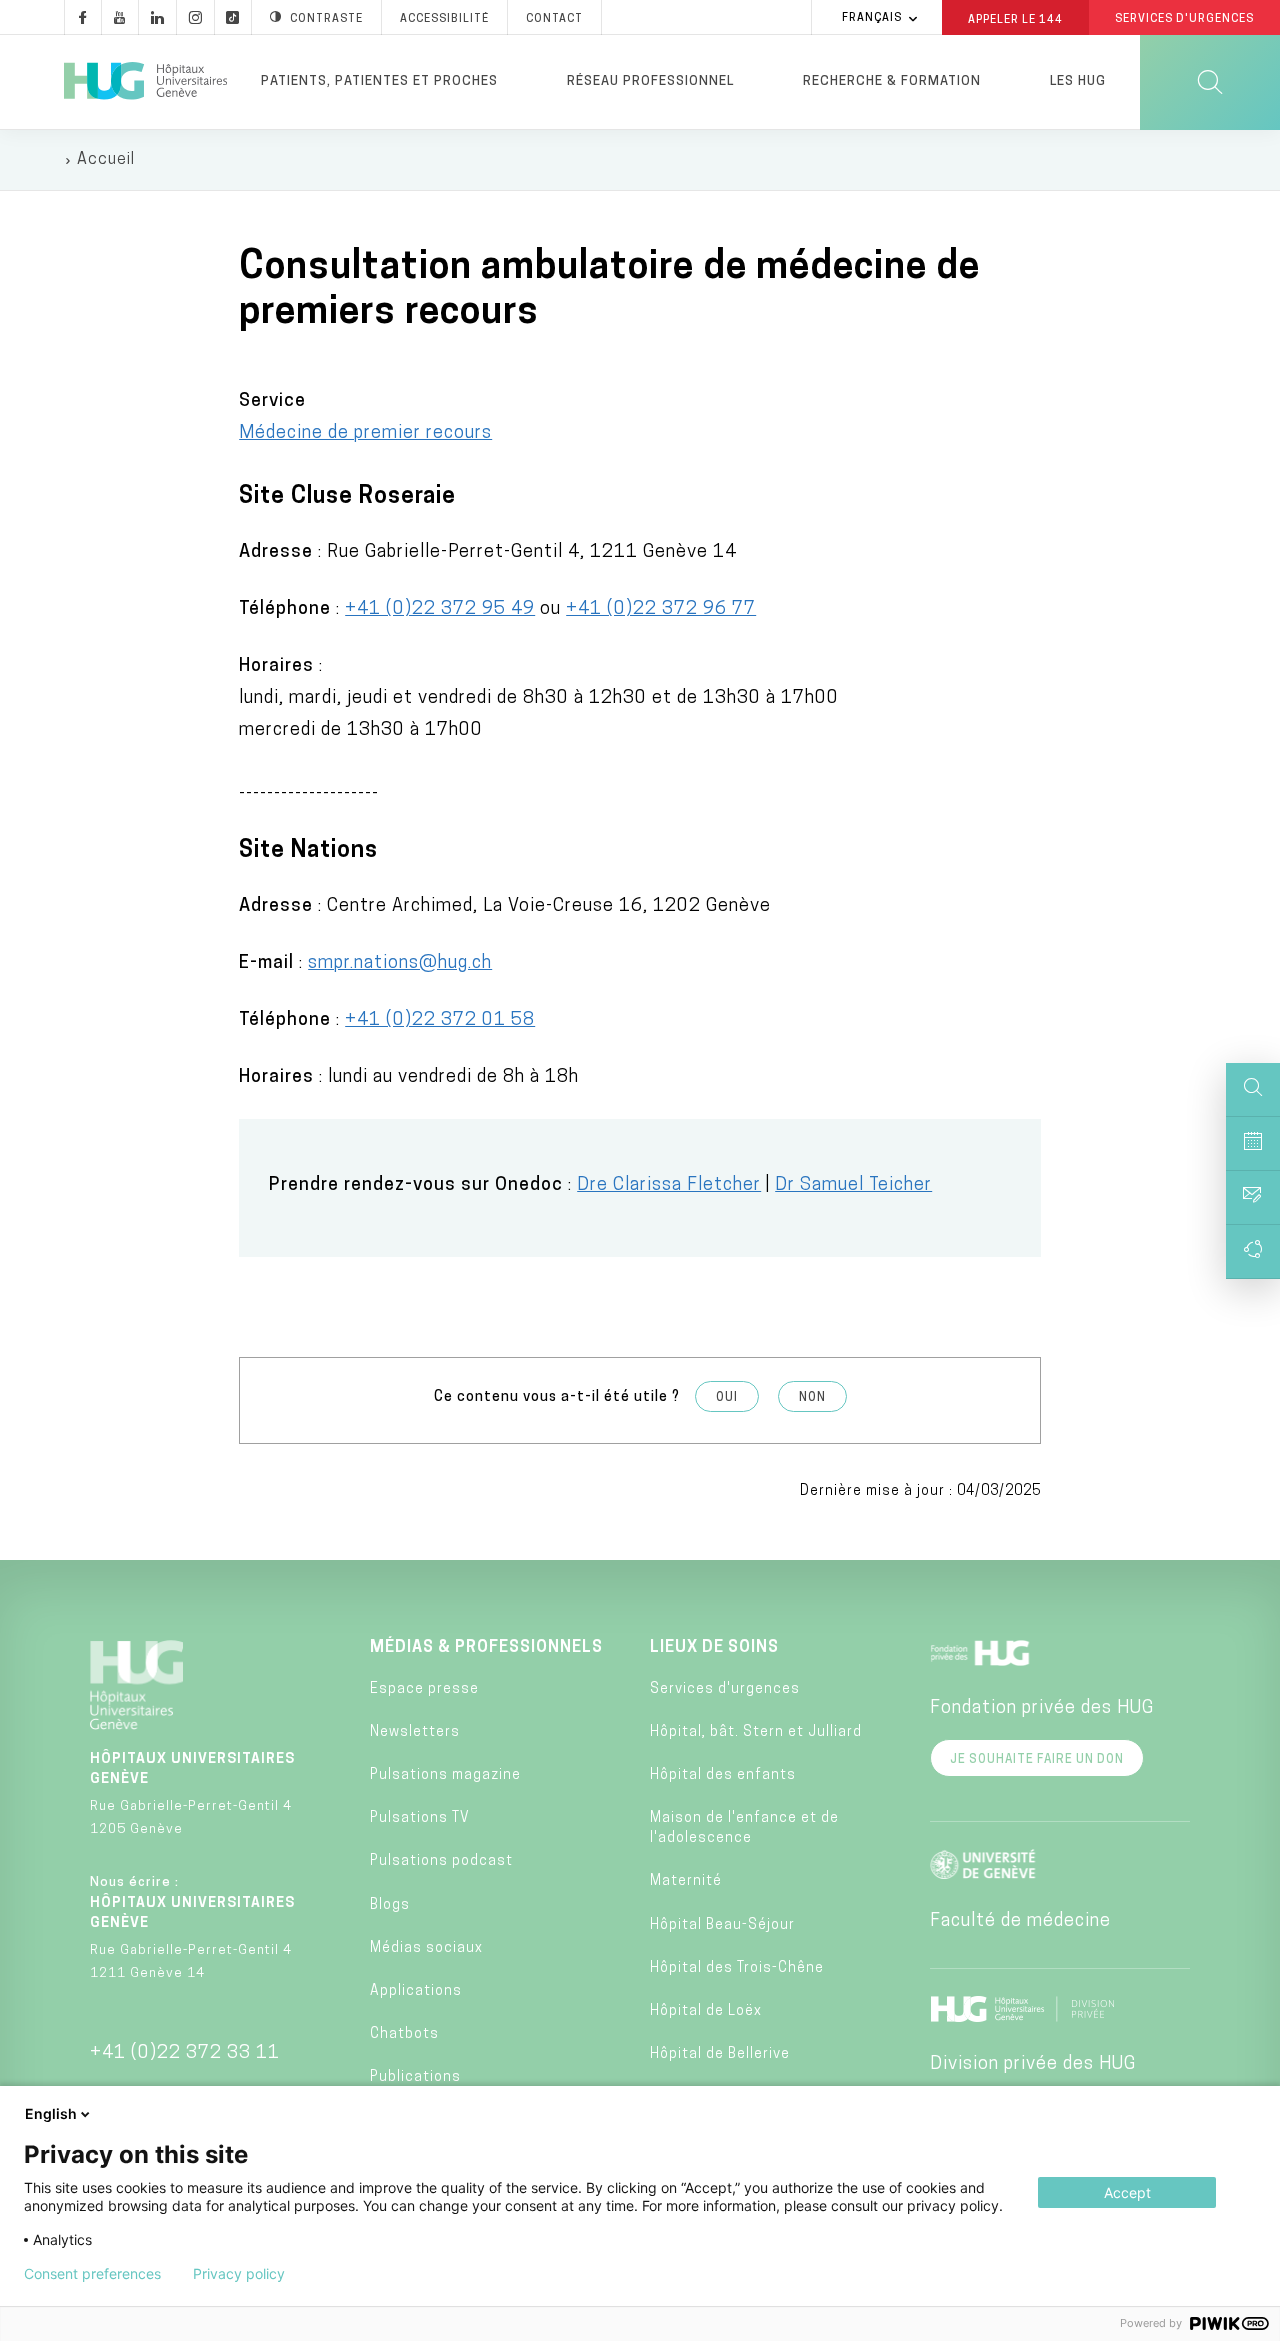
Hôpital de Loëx (706, 2011)
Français (872, 18)
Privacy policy (239, 2274)
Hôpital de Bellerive (720, 2054)
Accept (1127, 2192)
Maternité (686, 1881)
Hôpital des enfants (723, 1775)
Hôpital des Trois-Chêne (737, 1968)
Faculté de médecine (1020, 1922)
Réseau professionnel (650, 81)
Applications (416, 1991)
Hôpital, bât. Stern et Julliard (756, 1732)
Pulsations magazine (445, 1775)
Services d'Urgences (1184, 19)
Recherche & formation (892, 81)
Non (812, 1398)
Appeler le (1015, 19)
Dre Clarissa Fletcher (669, 1186)
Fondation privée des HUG (1042, 1709)
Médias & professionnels (486, 1648)
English (51, 2113)
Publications (415, 2077)
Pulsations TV (420, 1818)
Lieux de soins (714, 1648)
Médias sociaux (426, 1948)
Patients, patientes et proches (379, 81)
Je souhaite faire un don (1037, 1760)
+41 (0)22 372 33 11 (185, 2054)
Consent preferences (92, 2274)
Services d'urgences (725, 1689)
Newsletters (415, 1732)
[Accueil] (145, 82)
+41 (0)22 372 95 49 (440, 610)
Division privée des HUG (1033, 2065)
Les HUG (1078, 81)
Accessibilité (444, 19)
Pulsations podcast (441, 1861)
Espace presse (424, 1689)
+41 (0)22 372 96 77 (661, 610)
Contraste (326, 19)
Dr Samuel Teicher (853, 1186)
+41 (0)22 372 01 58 (440, 1021)
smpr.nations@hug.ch (400, 964)
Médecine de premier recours (365, 434)
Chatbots (404, 2034)
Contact (554, 19)
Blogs (390, 1905)
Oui (727, 1398)
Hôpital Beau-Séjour (722, 1925)
